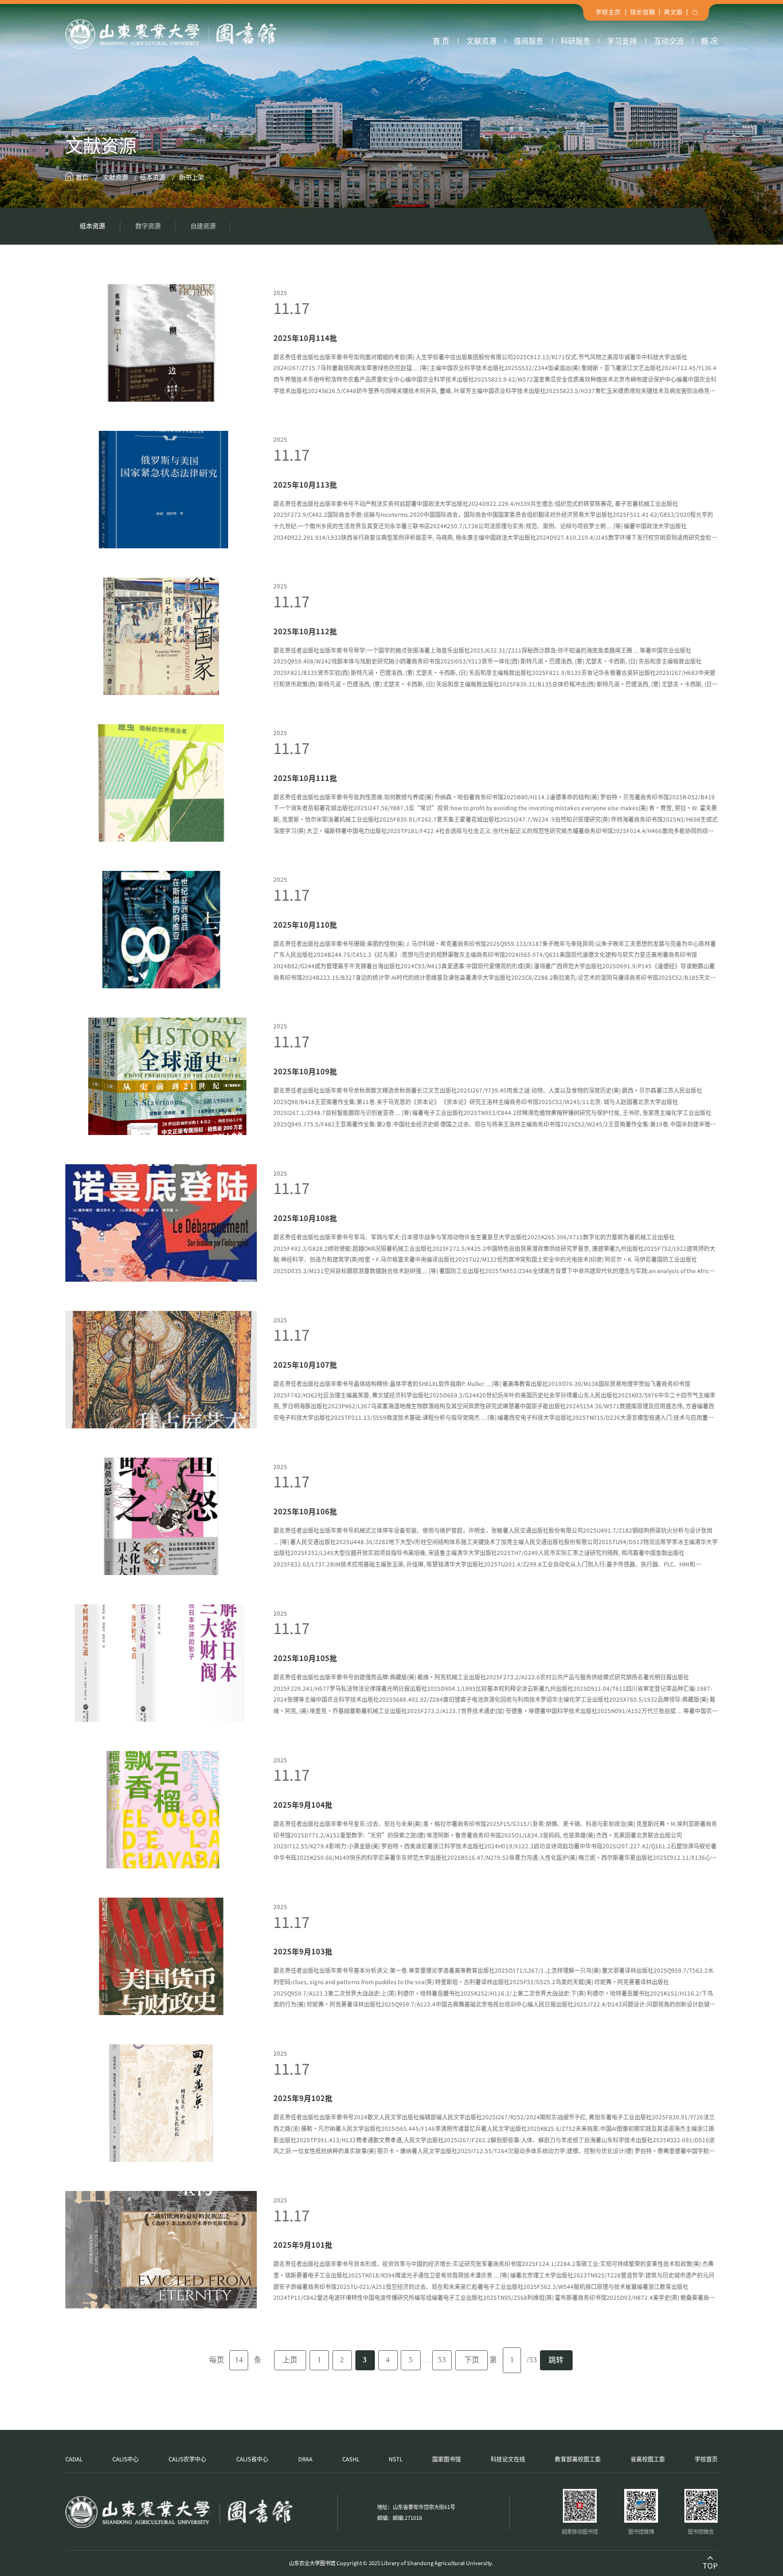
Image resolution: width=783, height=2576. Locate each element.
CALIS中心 (126, 2459)
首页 (82, 177)
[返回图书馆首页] (171, 34)
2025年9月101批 (303, 2245)
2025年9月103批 (303, 1951)
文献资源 (481, 40)
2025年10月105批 (305, 1658)
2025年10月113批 (305, 484)
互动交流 (669, 40)
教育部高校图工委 (578, 2459)
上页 (290, 2360)
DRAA (305, 2459)
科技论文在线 (508, 2459)
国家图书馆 (447, 2459)
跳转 (556, 2360)
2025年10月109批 (305, 1071)
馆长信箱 (643, 12)
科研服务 (575, 40)
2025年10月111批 (305, 778)
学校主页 (608, 12)
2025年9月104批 (303, 1805)
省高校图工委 (648, 2459)
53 (442, 2360)
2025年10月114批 (305, 338)
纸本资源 (152, 177)
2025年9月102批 (303, 2098)
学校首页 (706, 2459)
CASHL (351, 2459)
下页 (472, 2360)
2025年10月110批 (305, 924)
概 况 (709, 40)
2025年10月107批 (305, 1364)
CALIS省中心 (252, 2459)
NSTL (396, 2459)
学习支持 (622, 40)
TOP (710, 2565)
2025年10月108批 (305, 1218)
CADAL (74, 2459)
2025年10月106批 (305, 1511)
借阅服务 (528, 40)
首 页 (441, 40)
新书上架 (191, 177)
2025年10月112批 (305, 631)
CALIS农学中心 (187, 2459)
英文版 (673, 12)
